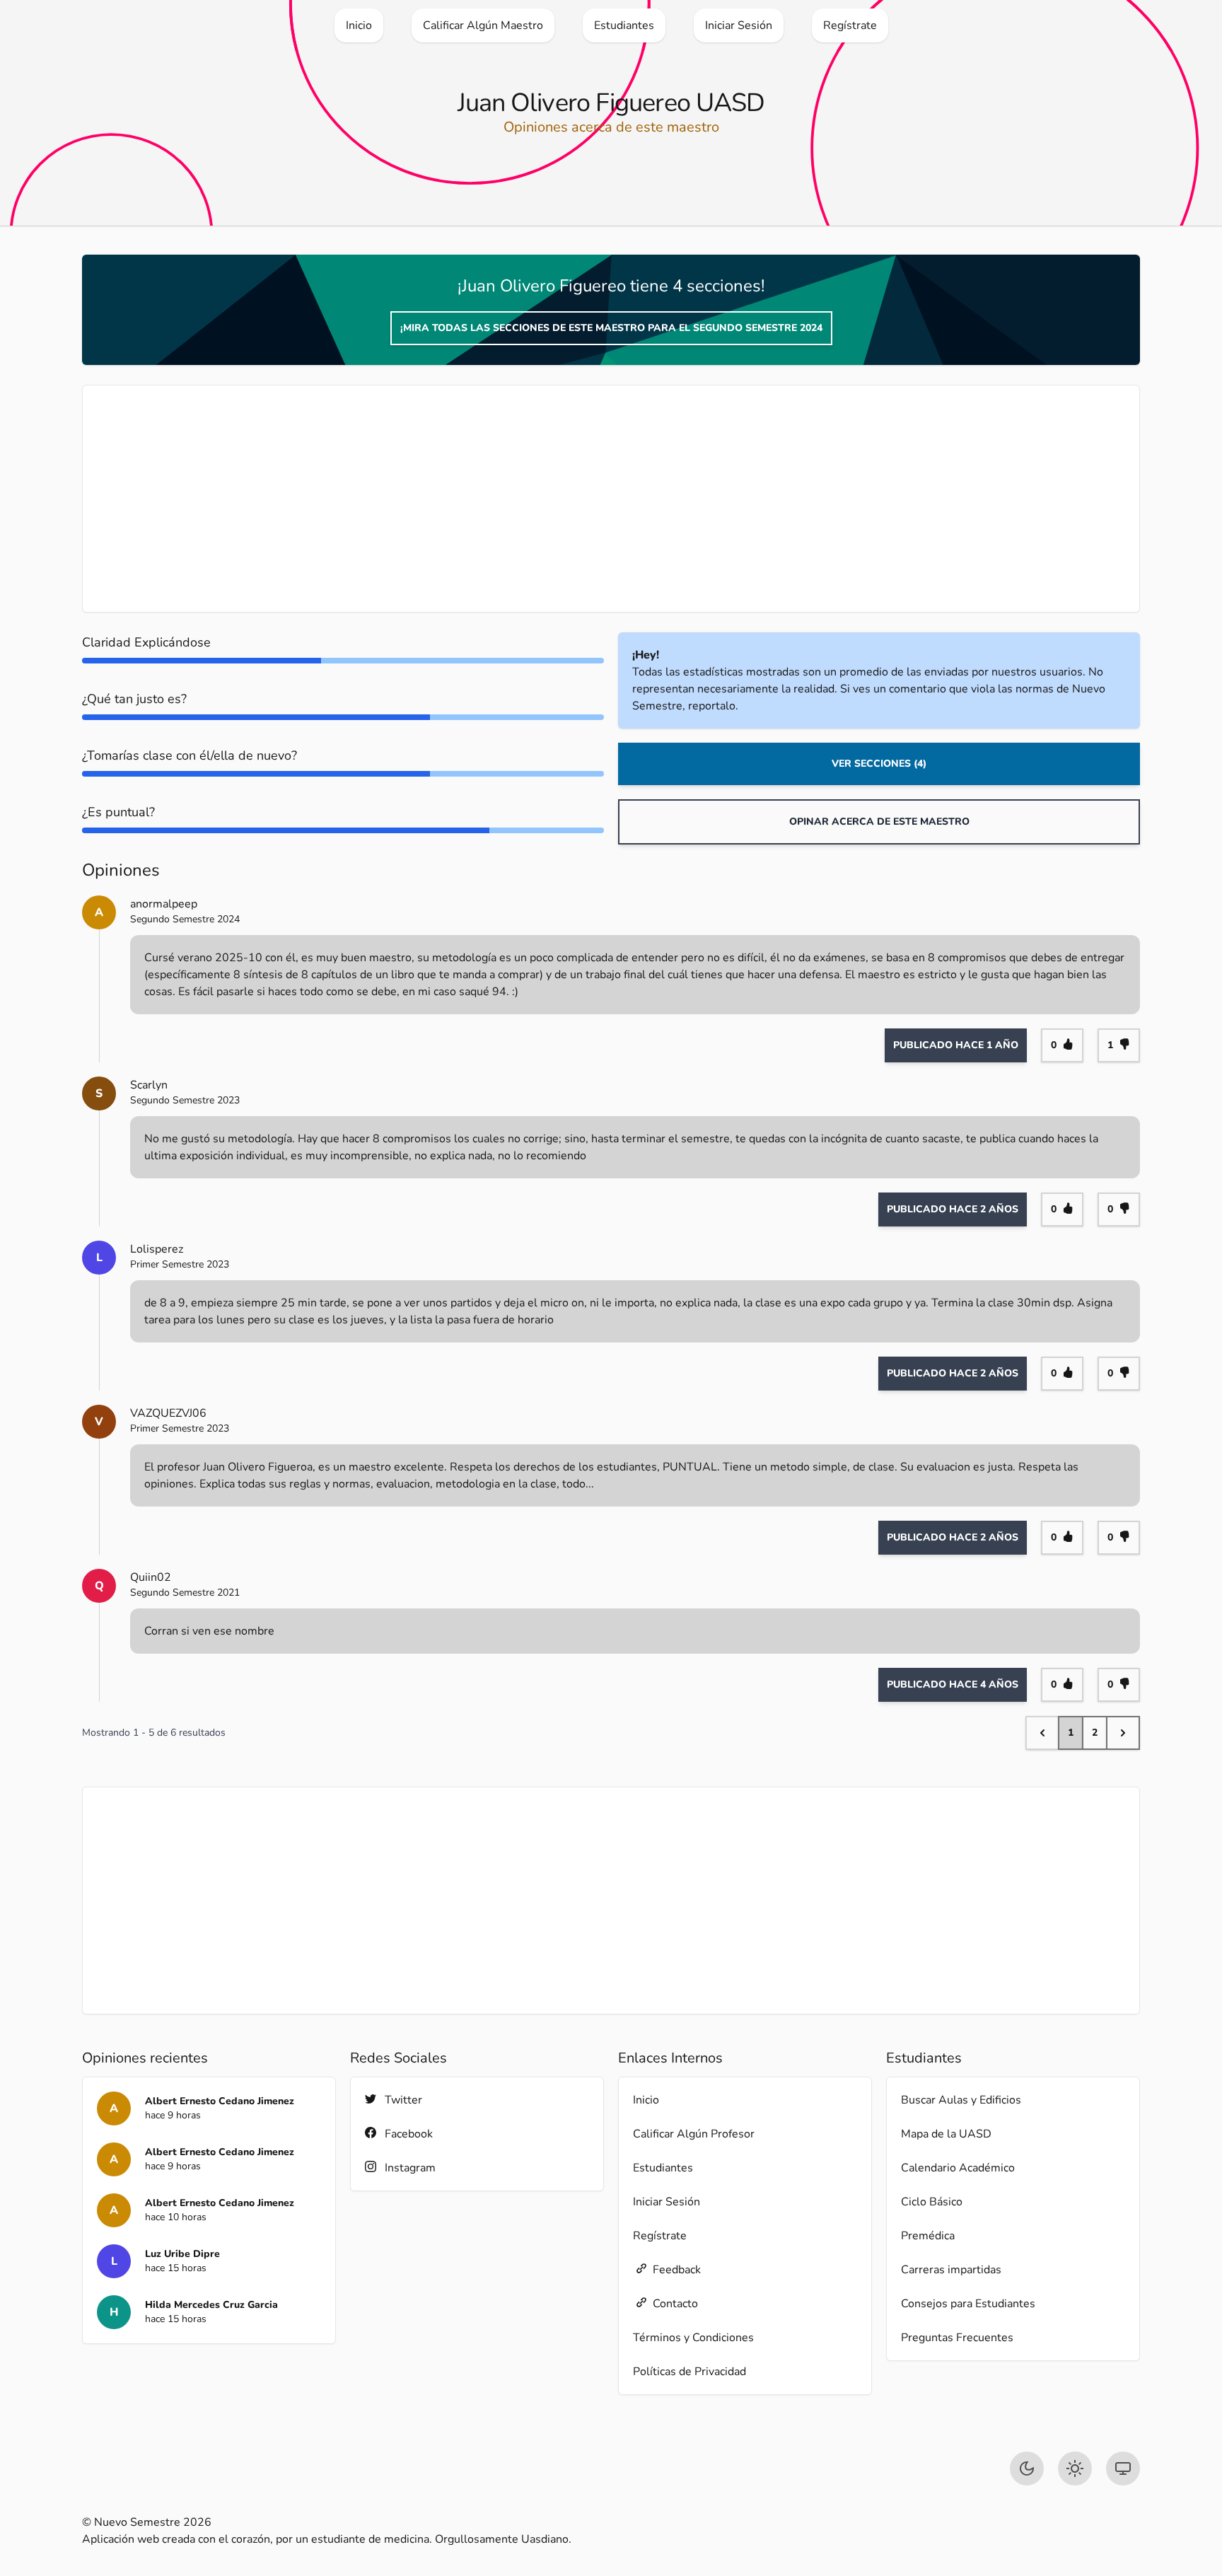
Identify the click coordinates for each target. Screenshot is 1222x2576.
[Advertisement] (521, 499)
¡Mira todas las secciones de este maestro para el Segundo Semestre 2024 (611, 328)
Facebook (409, 2134)
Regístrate (660, 2236)
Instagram (410, 2168)
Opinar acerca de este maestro (879, 822)
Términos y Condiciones (693, 2338)
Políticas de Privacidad (689, 2372)
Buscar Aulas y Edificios (961, 2100)
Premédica (928, 2236)
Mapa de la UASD (946, 2134)
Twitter (403, 2100)
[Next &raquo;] (1123, 1733)
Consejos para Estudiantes (968, 2304)
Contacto (675, 2304)
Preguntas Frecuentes (957, 2338)
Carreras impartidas (951, 2270)
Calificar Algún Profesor (694, 2134)
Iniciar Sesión (667, 2202)
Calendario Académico (958, 2168)
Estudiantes (663, 2168)
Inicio (646, 2100)
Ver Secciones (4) (879, 764)
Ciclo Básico (932, 2202)
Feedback (677, 2270)
